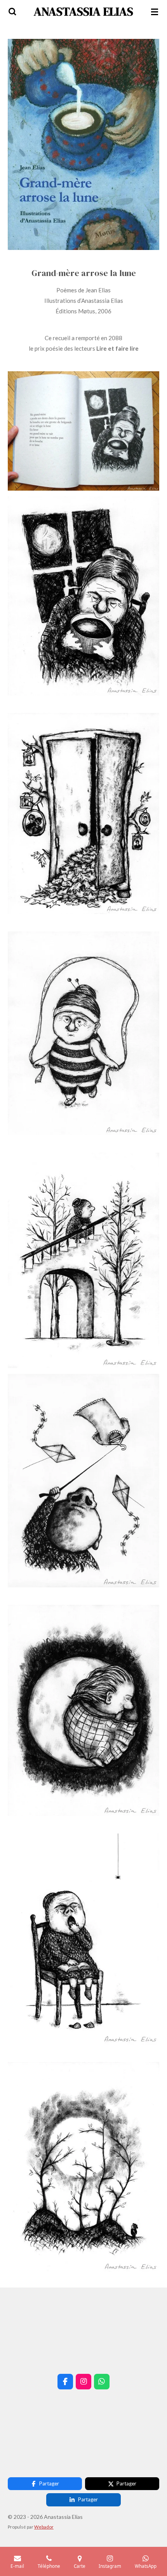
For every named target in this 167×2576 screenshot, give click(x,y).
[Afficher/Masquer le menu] (155, 12)
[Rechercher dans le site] (12, 12)
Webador (44, 2527)
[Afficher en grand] (83, 144)
